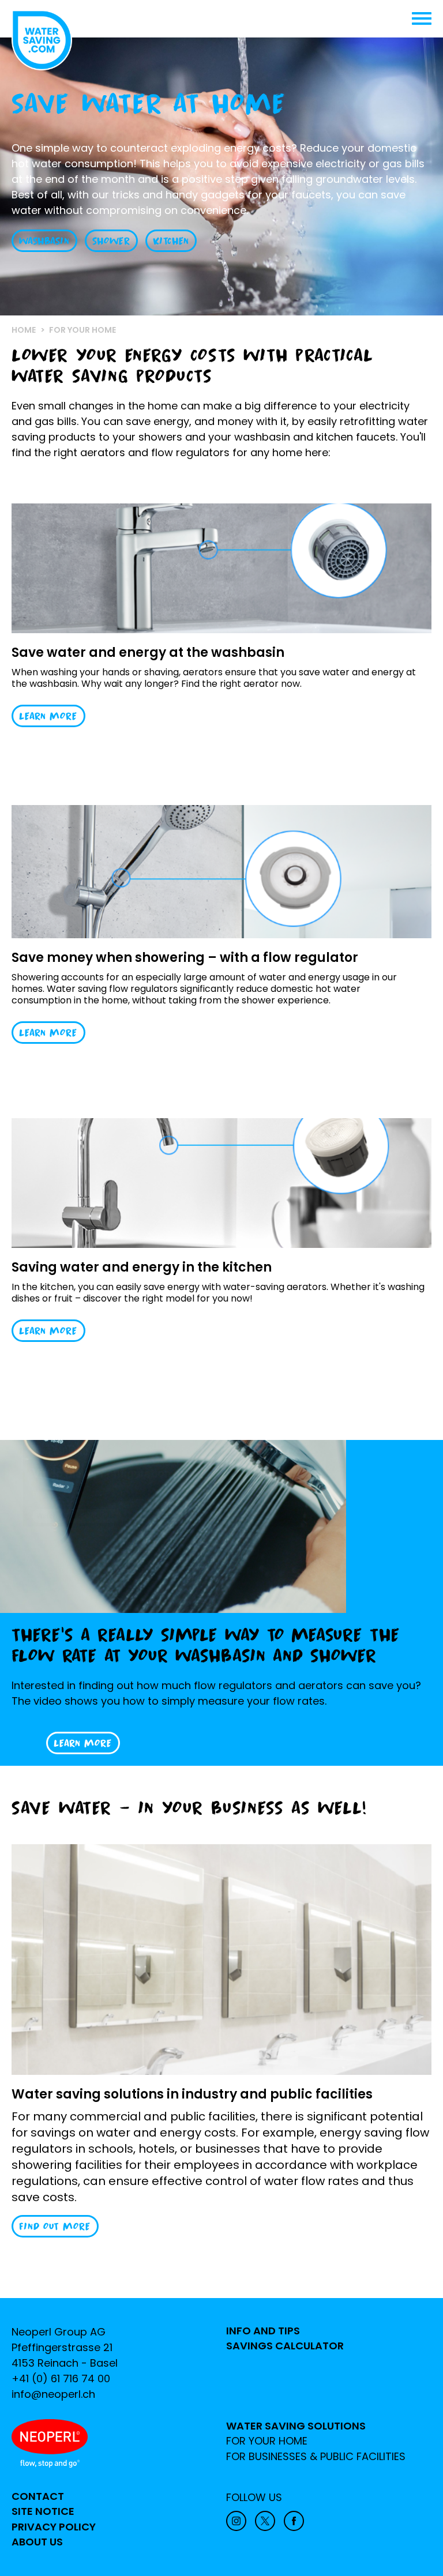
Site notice (43, 2511)
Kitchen (171, 241)
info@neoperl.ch (53, 2394)
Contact (38, 2496)
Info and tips (263, 2331)
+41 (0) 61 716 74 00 (61, 2378)
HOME (24, 330)
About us (37, 2542)
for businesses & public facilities (316, 2457)
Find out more (55, 2226)
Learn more (48, 716)
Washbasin (44, 241)
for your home (267, 2441)
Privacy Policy (54, 2527)
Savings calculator (285, 2346)
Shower (111, 241)
